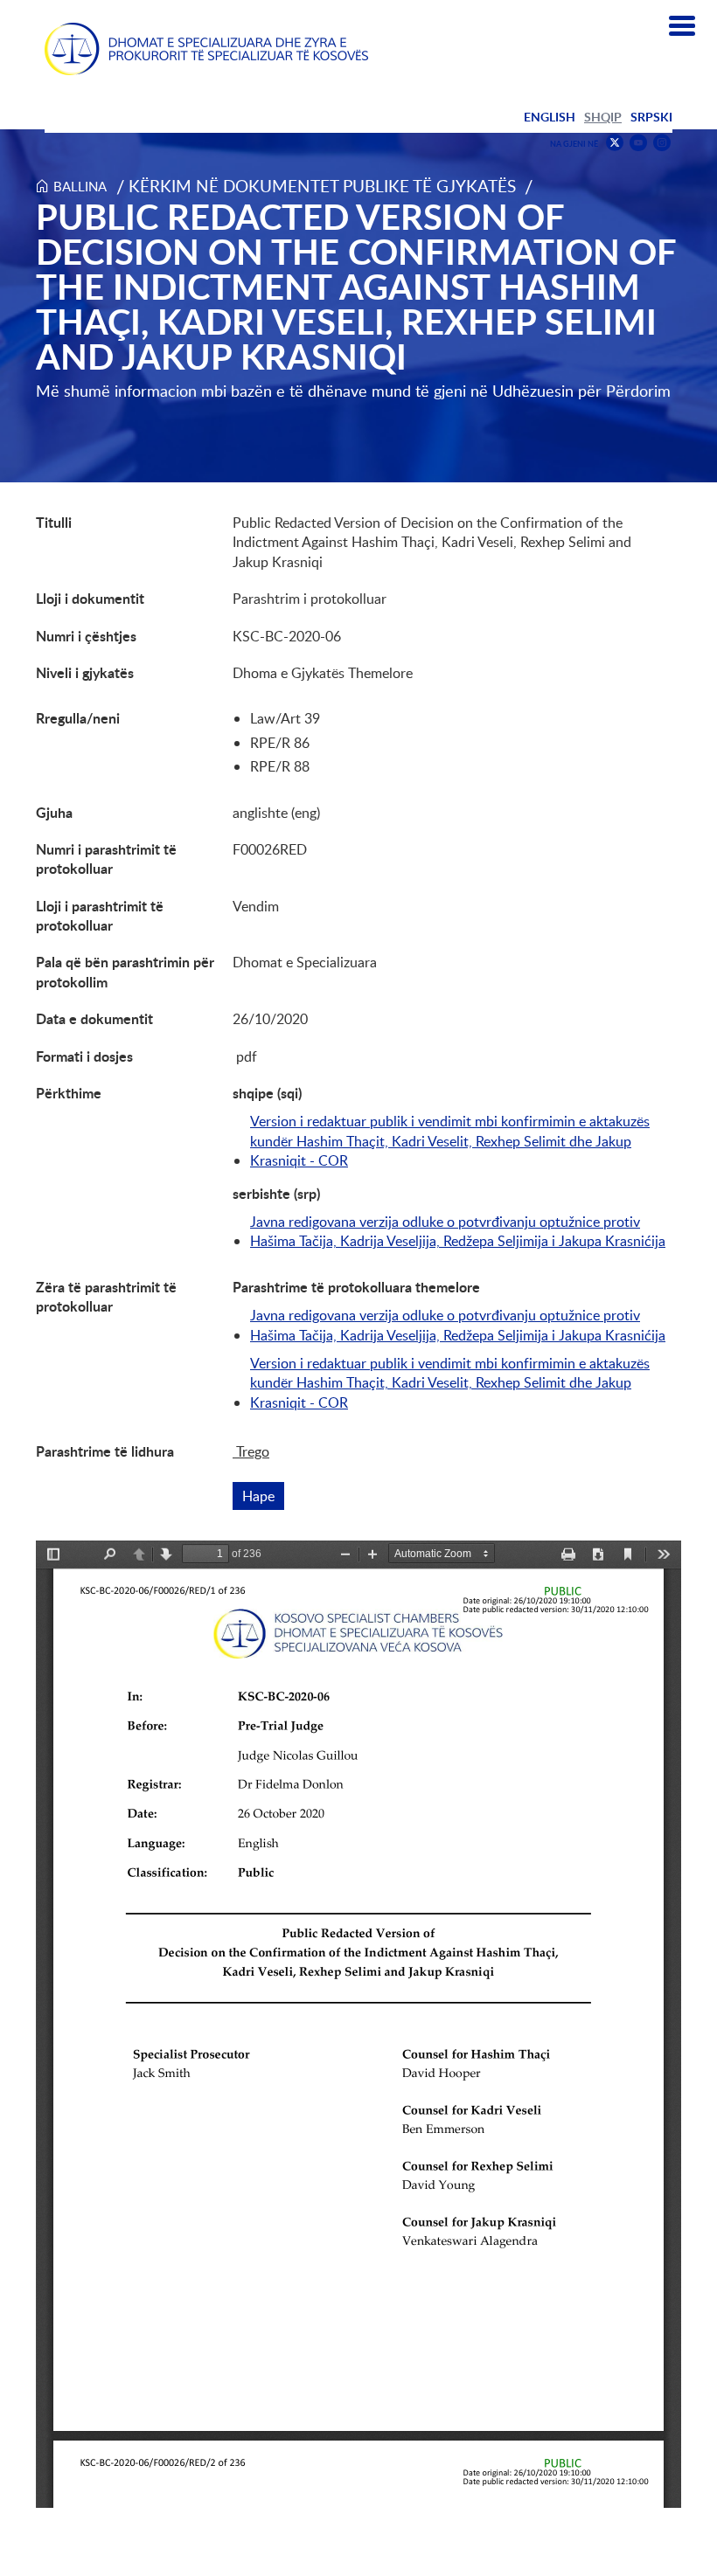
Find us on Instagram (662, 143)
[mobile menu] (682, 26)
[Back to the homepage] (206, 49)
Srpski (651, 117)
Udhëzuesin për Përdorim (581, 391)
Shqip (603, 117)
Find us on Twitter (615, 142)
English (550, 117)
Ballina (80, 186)
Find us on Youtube (638, 143)
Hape (263, 1496)
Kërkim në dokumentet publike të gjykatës (322, 186)
